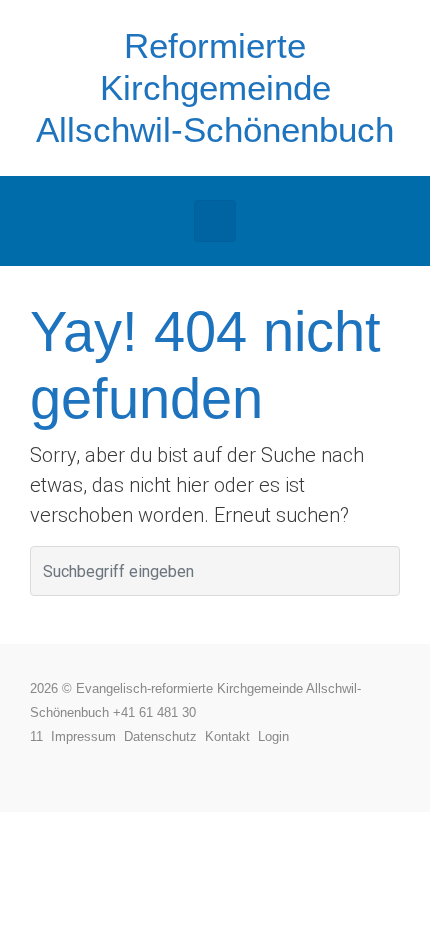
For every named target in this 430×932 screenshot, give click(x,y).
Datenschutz (164, 736)
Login (273, 736)
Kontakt (231, 736)
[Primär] (215, 221)
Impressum (87, 736)
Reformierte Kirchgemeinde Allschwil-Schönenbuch (215, 87)
